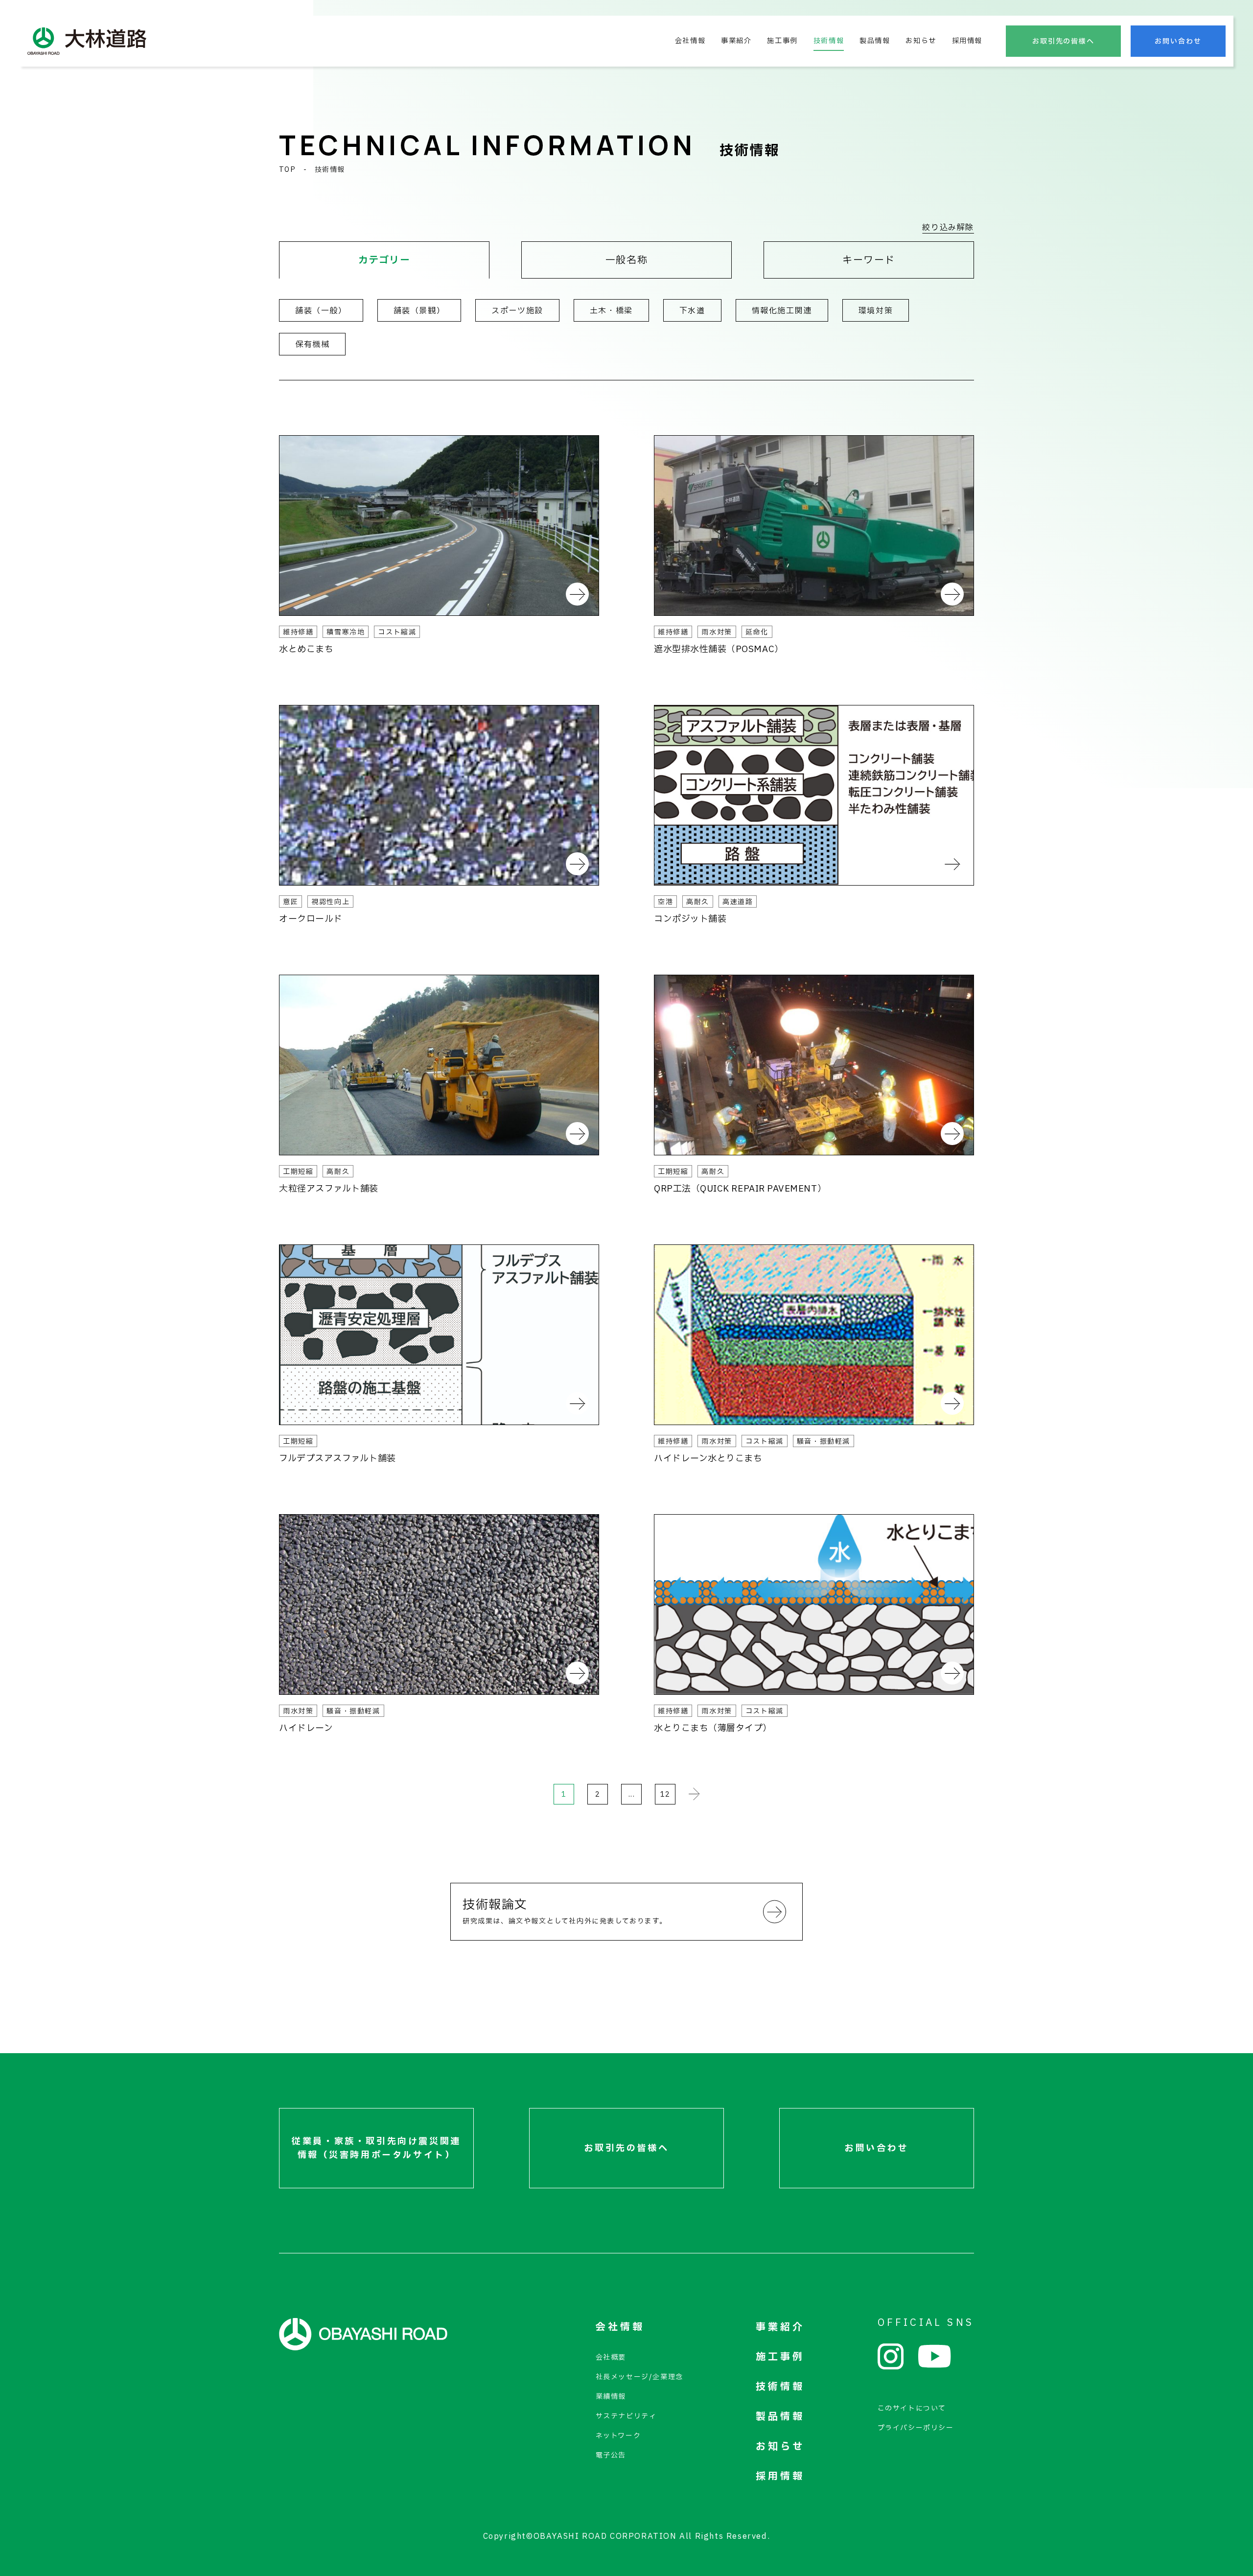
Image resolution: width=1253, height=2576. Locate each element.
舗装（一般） (321, 311)
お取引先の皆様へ (1064, 41)
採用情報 (967, 41)
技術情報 (829, 41)
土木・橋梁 (611, 311)
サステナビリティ (626, 2416)
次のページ (694, 1794)
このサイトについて (912, 2408)
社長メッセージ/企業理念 (639, 2377)
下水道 (692, 311)
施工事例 (782, 41)
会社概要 (611, 2357)
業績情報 (611, 2397)
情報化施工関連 (782, 311)
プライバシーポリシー (916, 2428)
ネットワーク (618, 2436)
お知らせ (921, 41)
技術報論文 (565, 1911)
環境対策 (876, 311)
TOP (287, 170)
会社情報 (690, 41)
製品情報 (875, 41)
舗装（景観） (419, 311)
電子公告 (611, 2455)
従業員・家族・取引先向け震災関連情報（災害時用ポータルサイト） (376, 2148)
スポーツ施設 (517, 311)
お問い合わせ (1178, 41)
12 (665, 1794)
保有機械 (312, 345)
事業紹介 (736, 41)
